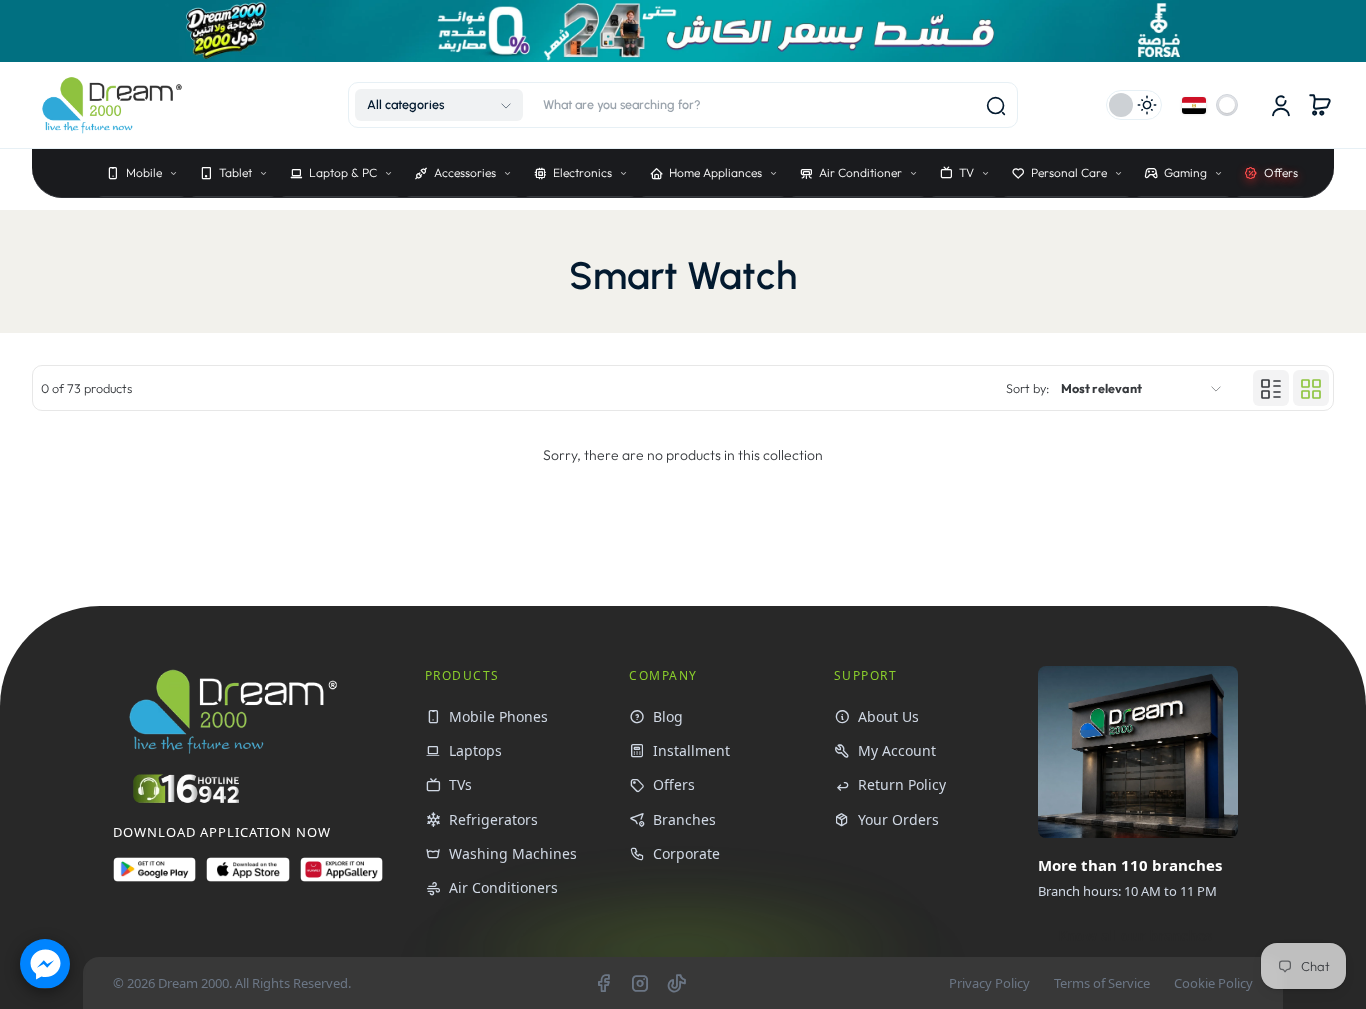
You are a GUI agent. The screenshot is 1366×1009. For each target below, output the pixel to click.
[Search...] (996, 106)
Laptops (475, 750)
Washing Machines (513, 853)
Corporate (686, 853)
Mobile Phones (498, 716)
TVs (460, 784)
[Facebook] (603, 983)
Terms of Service (1102, 983)
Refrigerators (493, 819)
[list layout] (1271, 389)
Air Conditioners (503, 887)
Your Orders (898, 819)
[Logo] (112, 105)
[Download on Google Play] (154, 877)
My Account (897, 750)
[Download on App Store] (247, 877)
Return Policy (902, 784)
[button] (439, 105)
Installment (691, 750)
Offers (674, 784)
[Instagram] (640, 983)
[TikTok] (677, 983)
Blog (668, 716)
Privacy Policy (989, 983)
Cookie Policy (1213, 983)
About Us (888, 716)
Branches (684, 819)
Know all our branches (1135, 935)
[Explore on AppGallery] (341, 877)
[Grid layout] (1311, 389)
